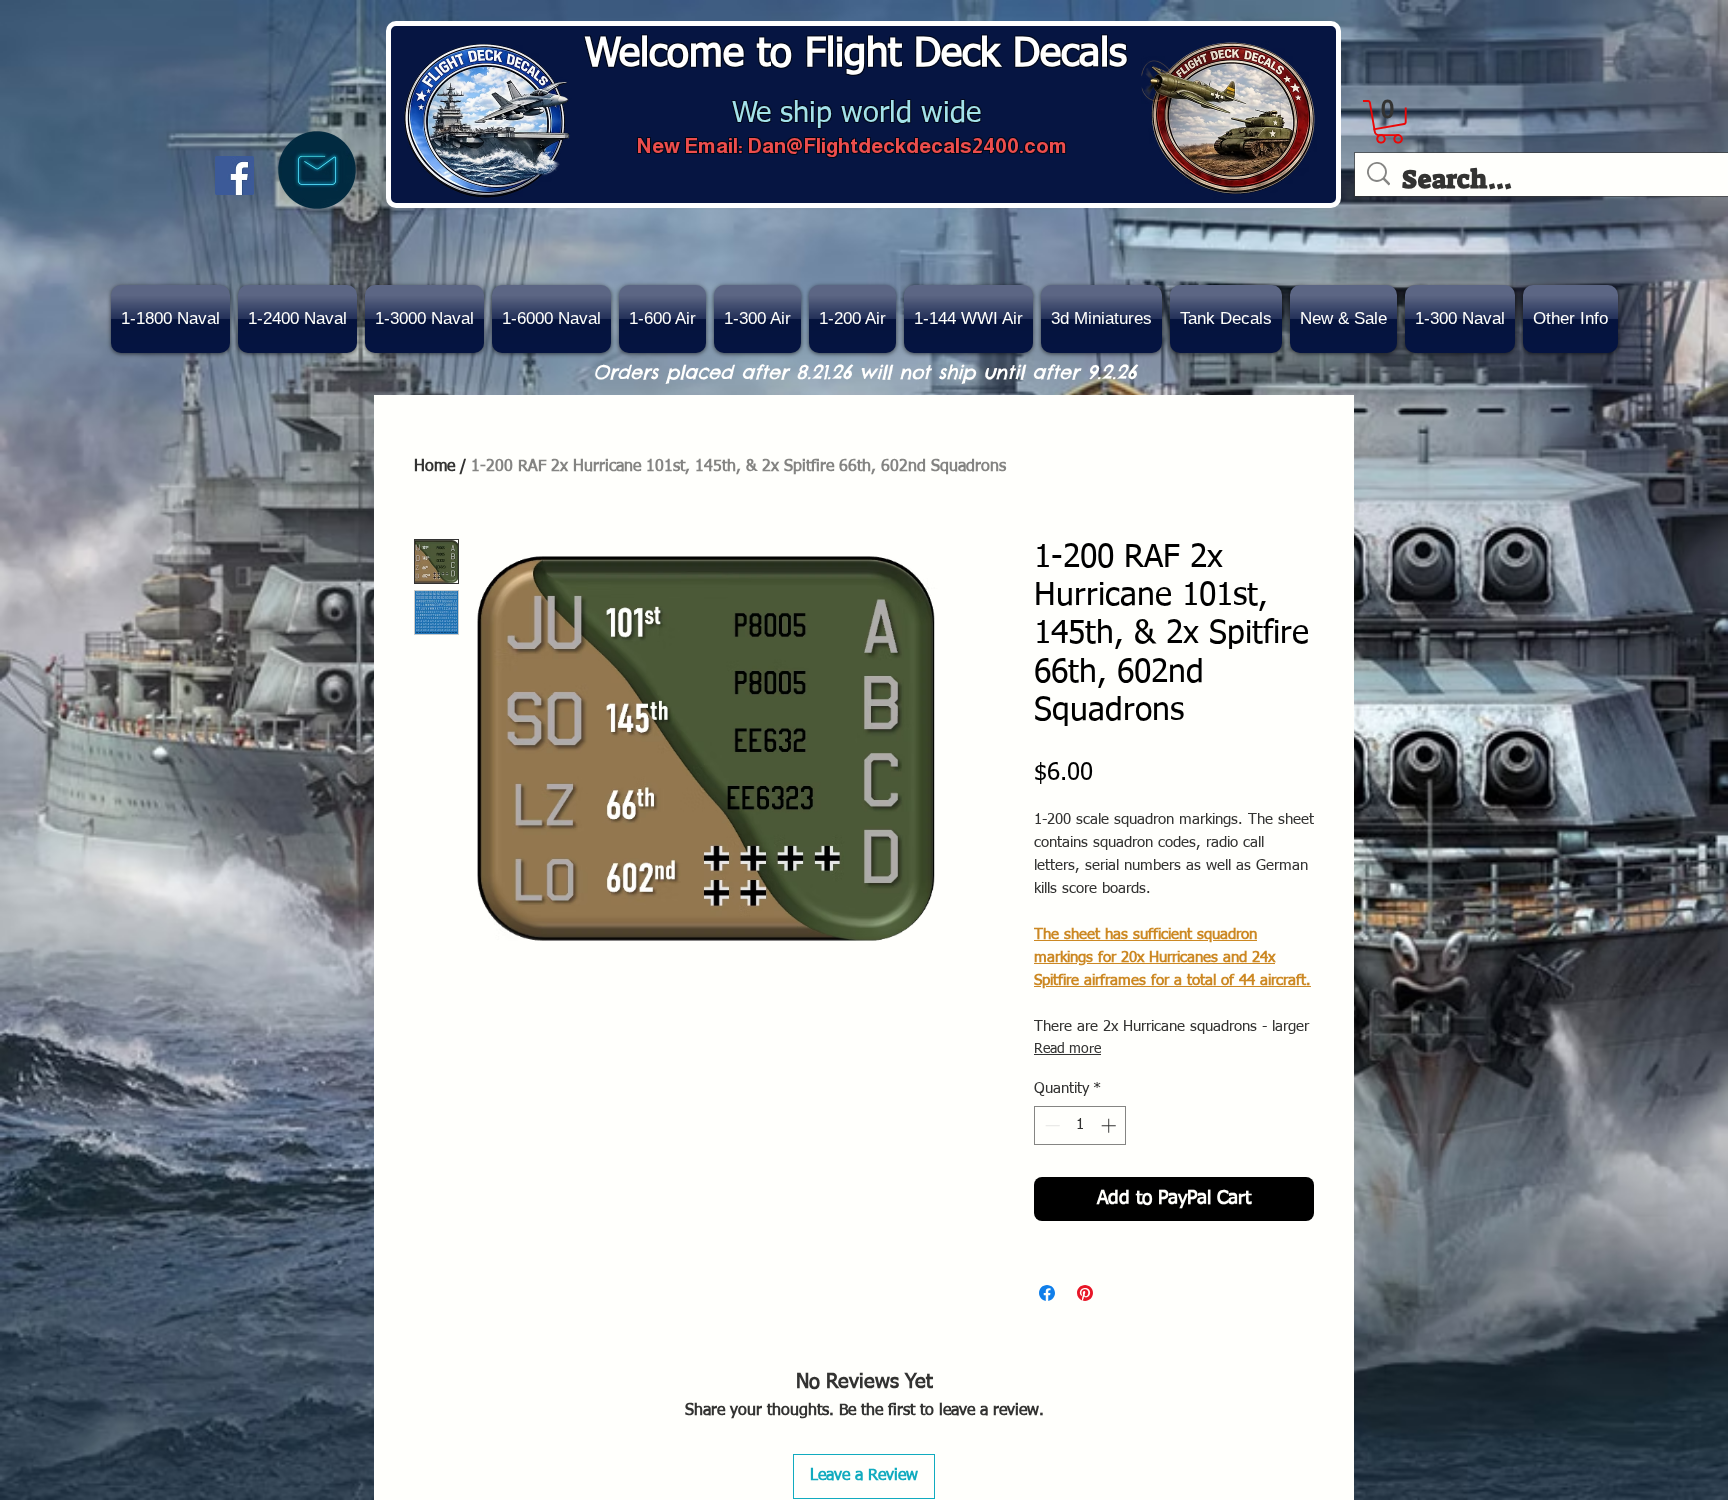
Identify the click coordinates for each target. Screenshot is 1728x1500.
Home (434, 467)
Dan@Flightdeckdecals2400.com (907, 145)
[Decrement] (1050, 1125)
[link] (1389, 122)
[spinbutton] (1080, 1125)
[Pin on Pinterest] (1085, 1293)
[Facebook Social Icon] (234, 175)
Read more (1067, 1049)
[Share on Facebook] (1047, 1293)
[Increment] (1110, 1125)
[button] (1343, 319)
